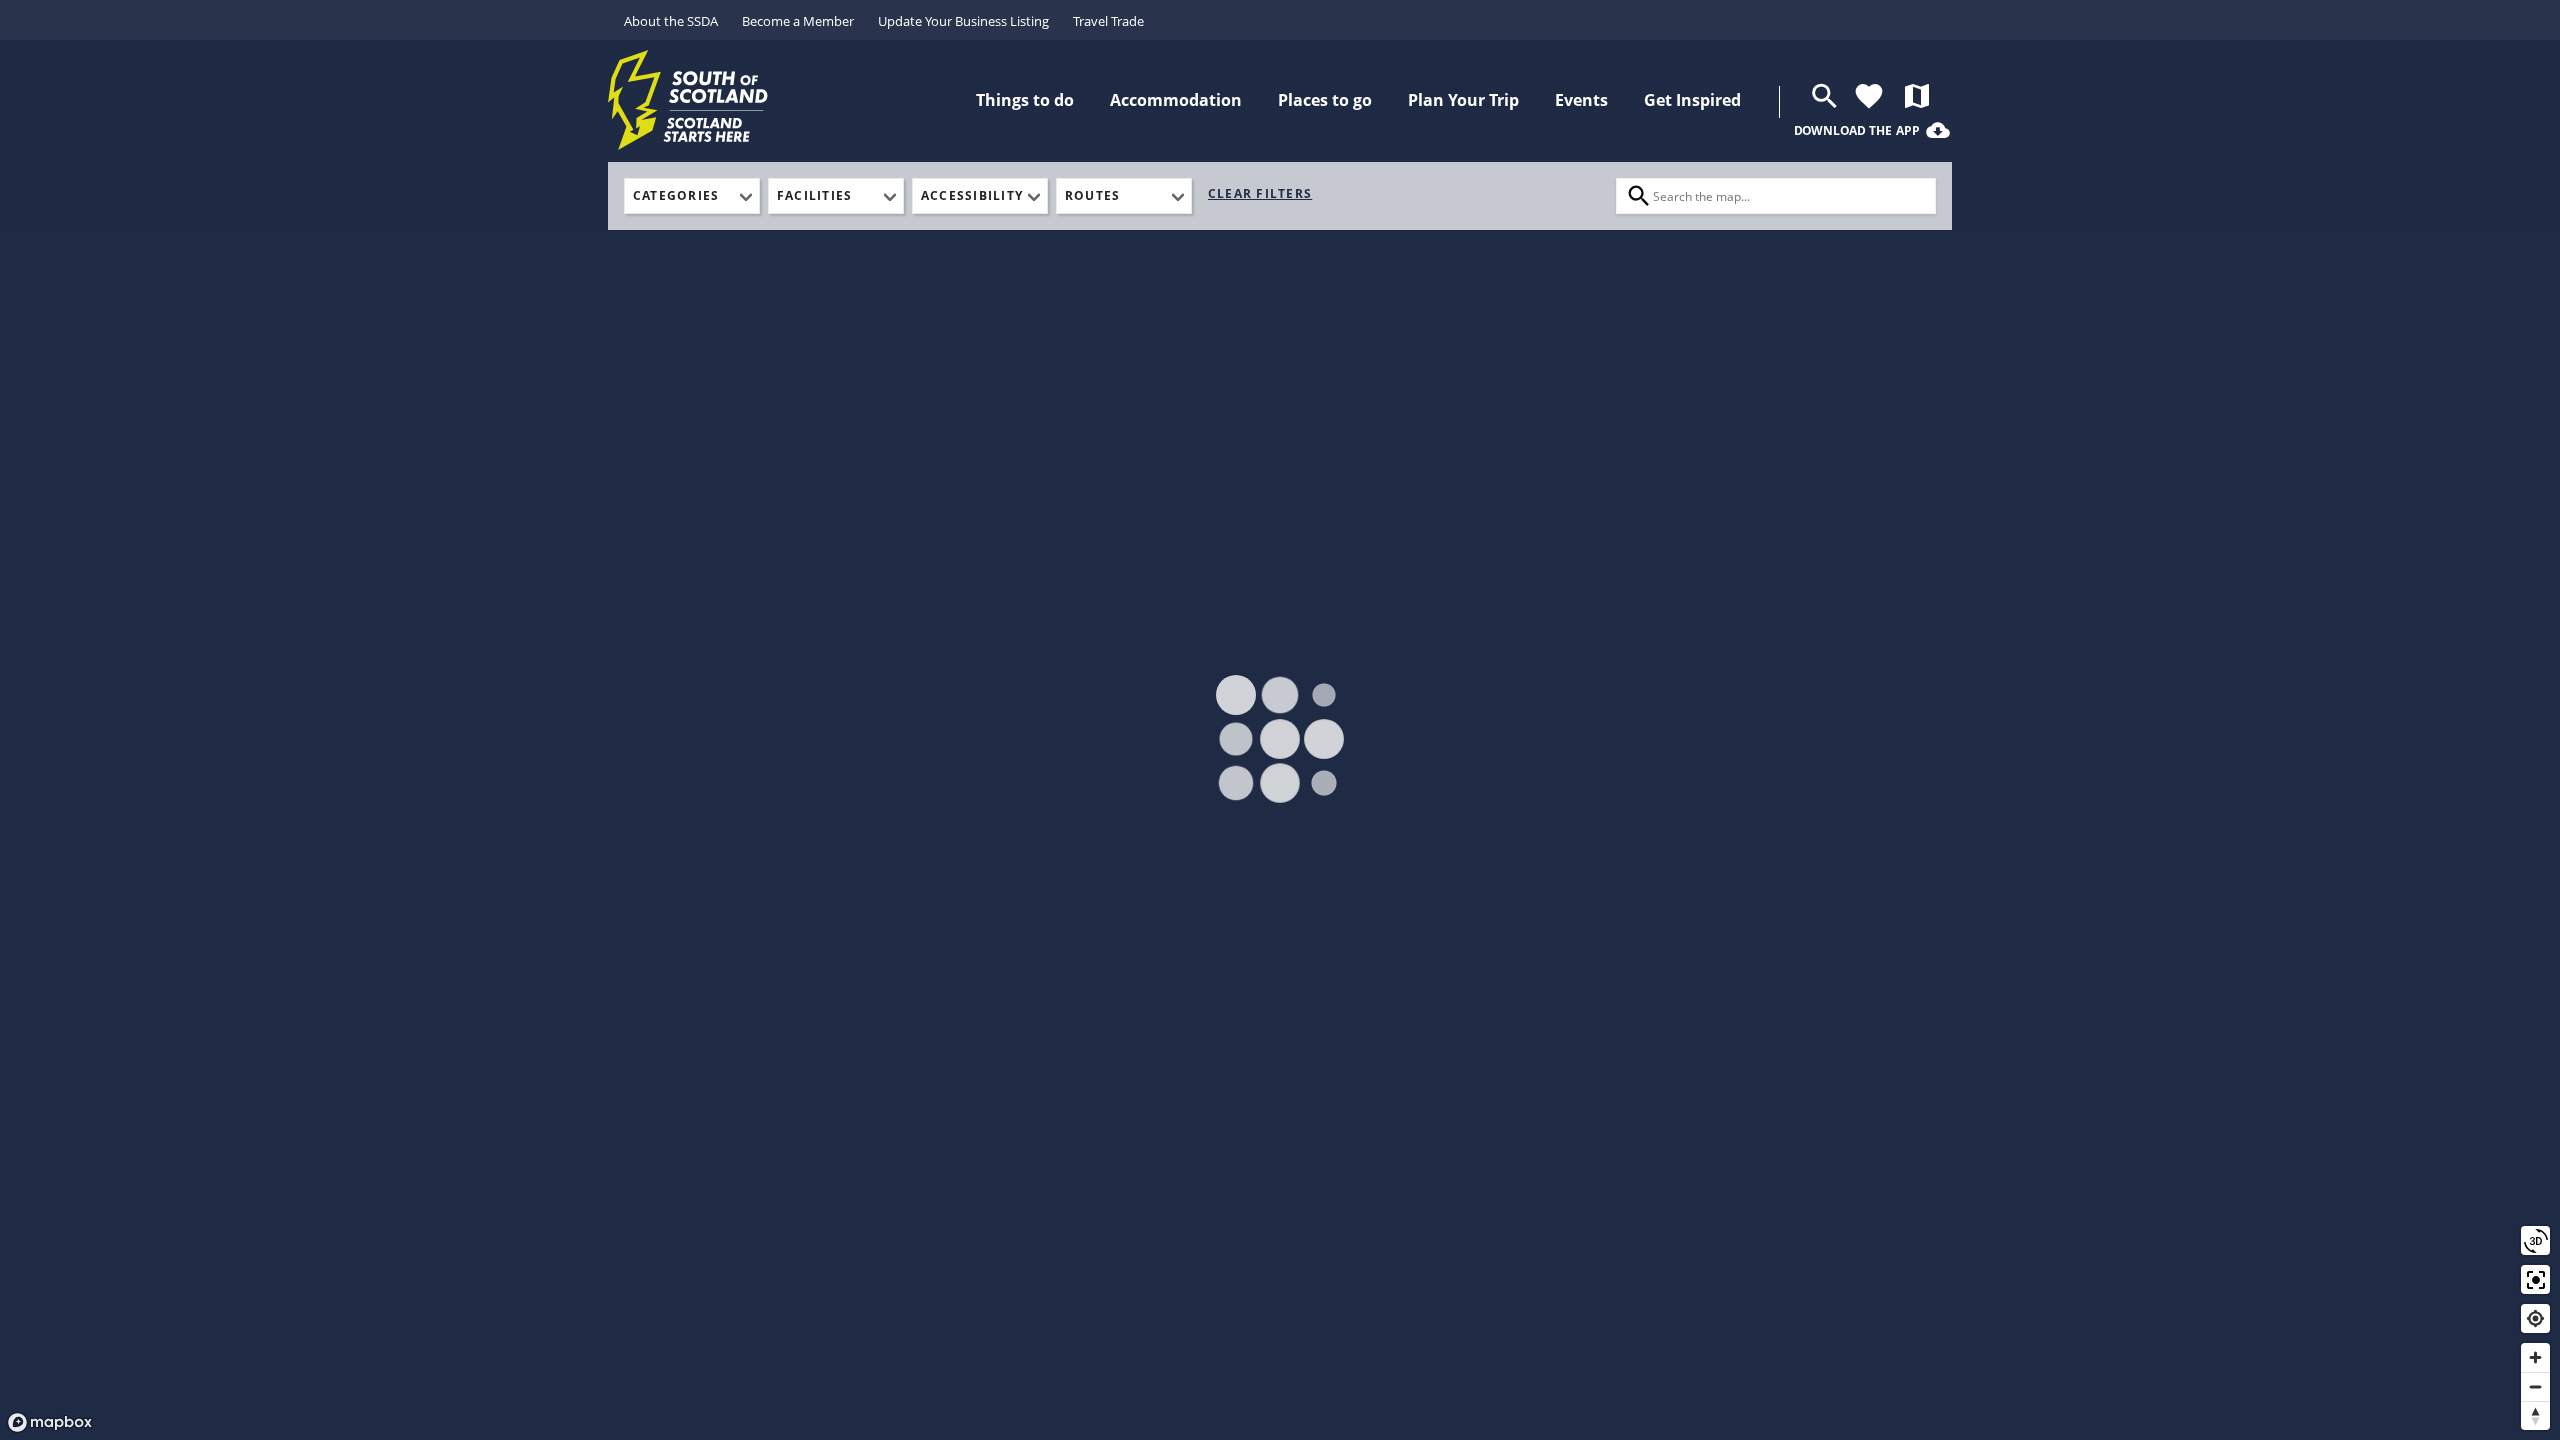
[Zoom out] (2535, 1386)
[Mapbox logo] (50, 1422)
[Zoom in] (2535, 1357)
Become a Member (798, 21)
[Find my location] (2535, 1318)
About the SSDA (671, 21)
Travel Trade (1108, 21)
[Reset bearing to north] (2535, 1415)
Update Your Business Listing (963, 21)
